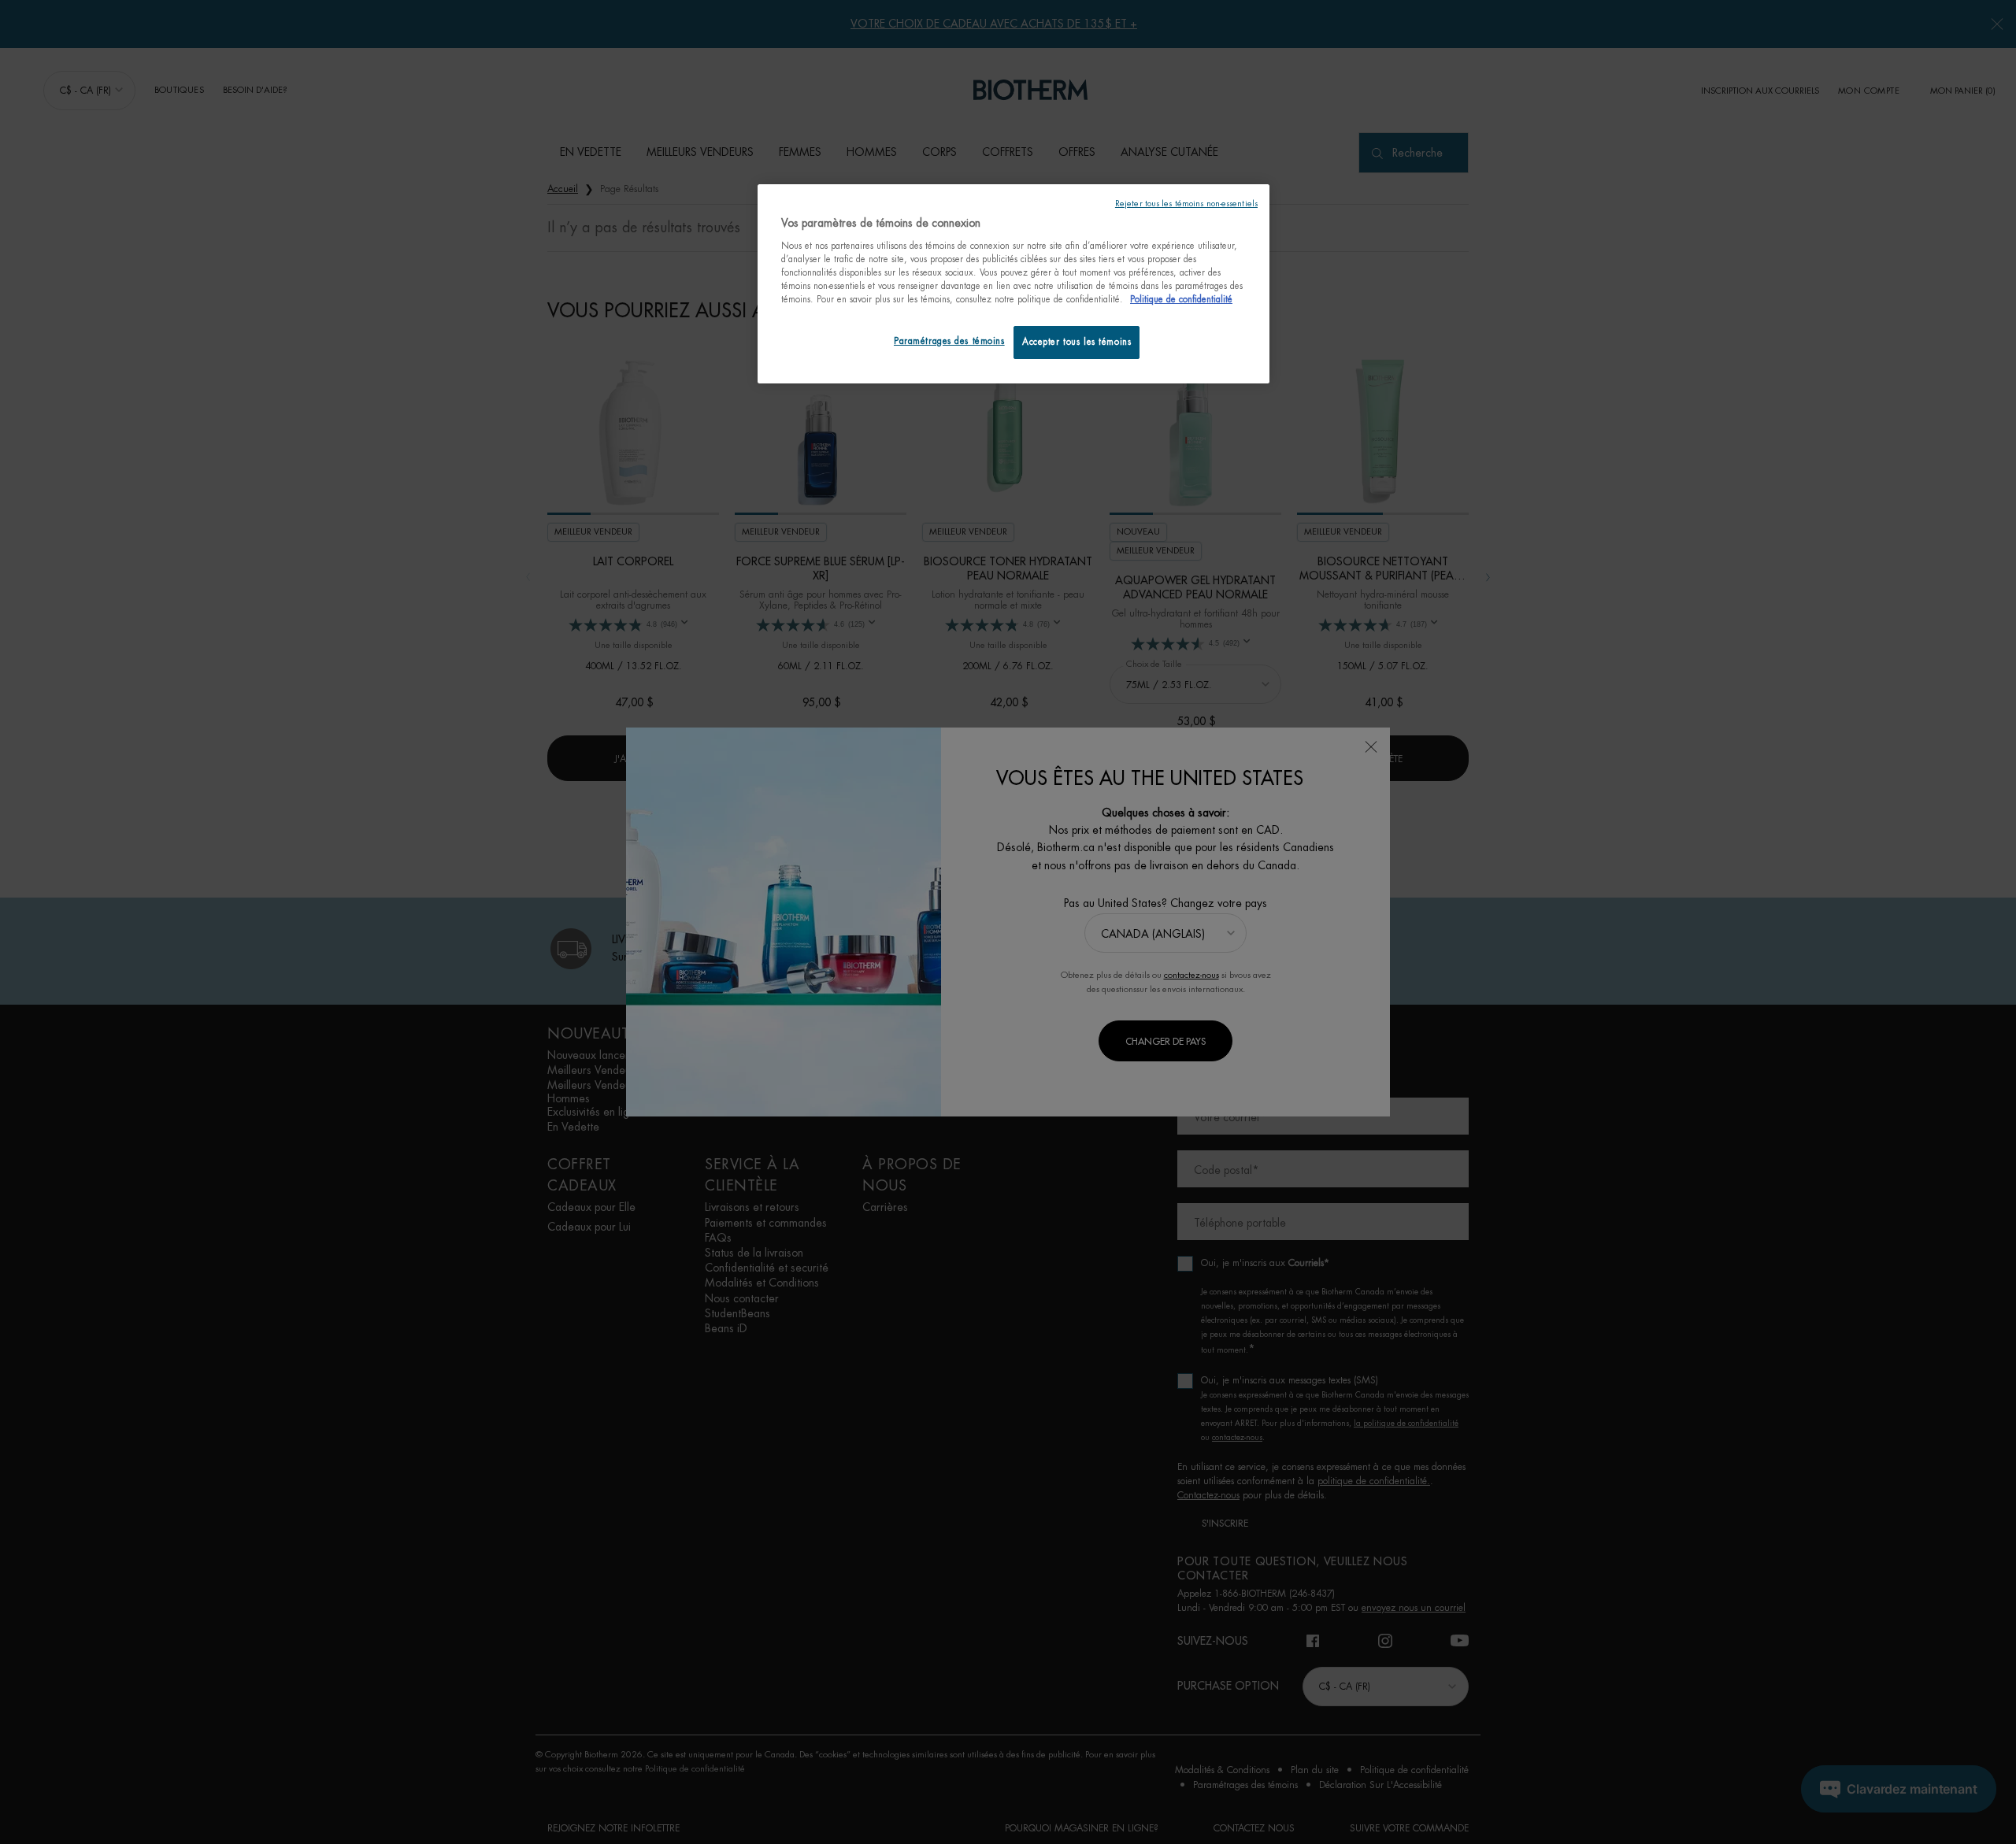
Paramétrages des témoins (949, 341)
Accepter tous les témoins (1077, 342)
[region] (1014, 284)
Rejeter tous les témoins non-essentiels (1186, 204)
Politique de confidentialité (1181, 300)
